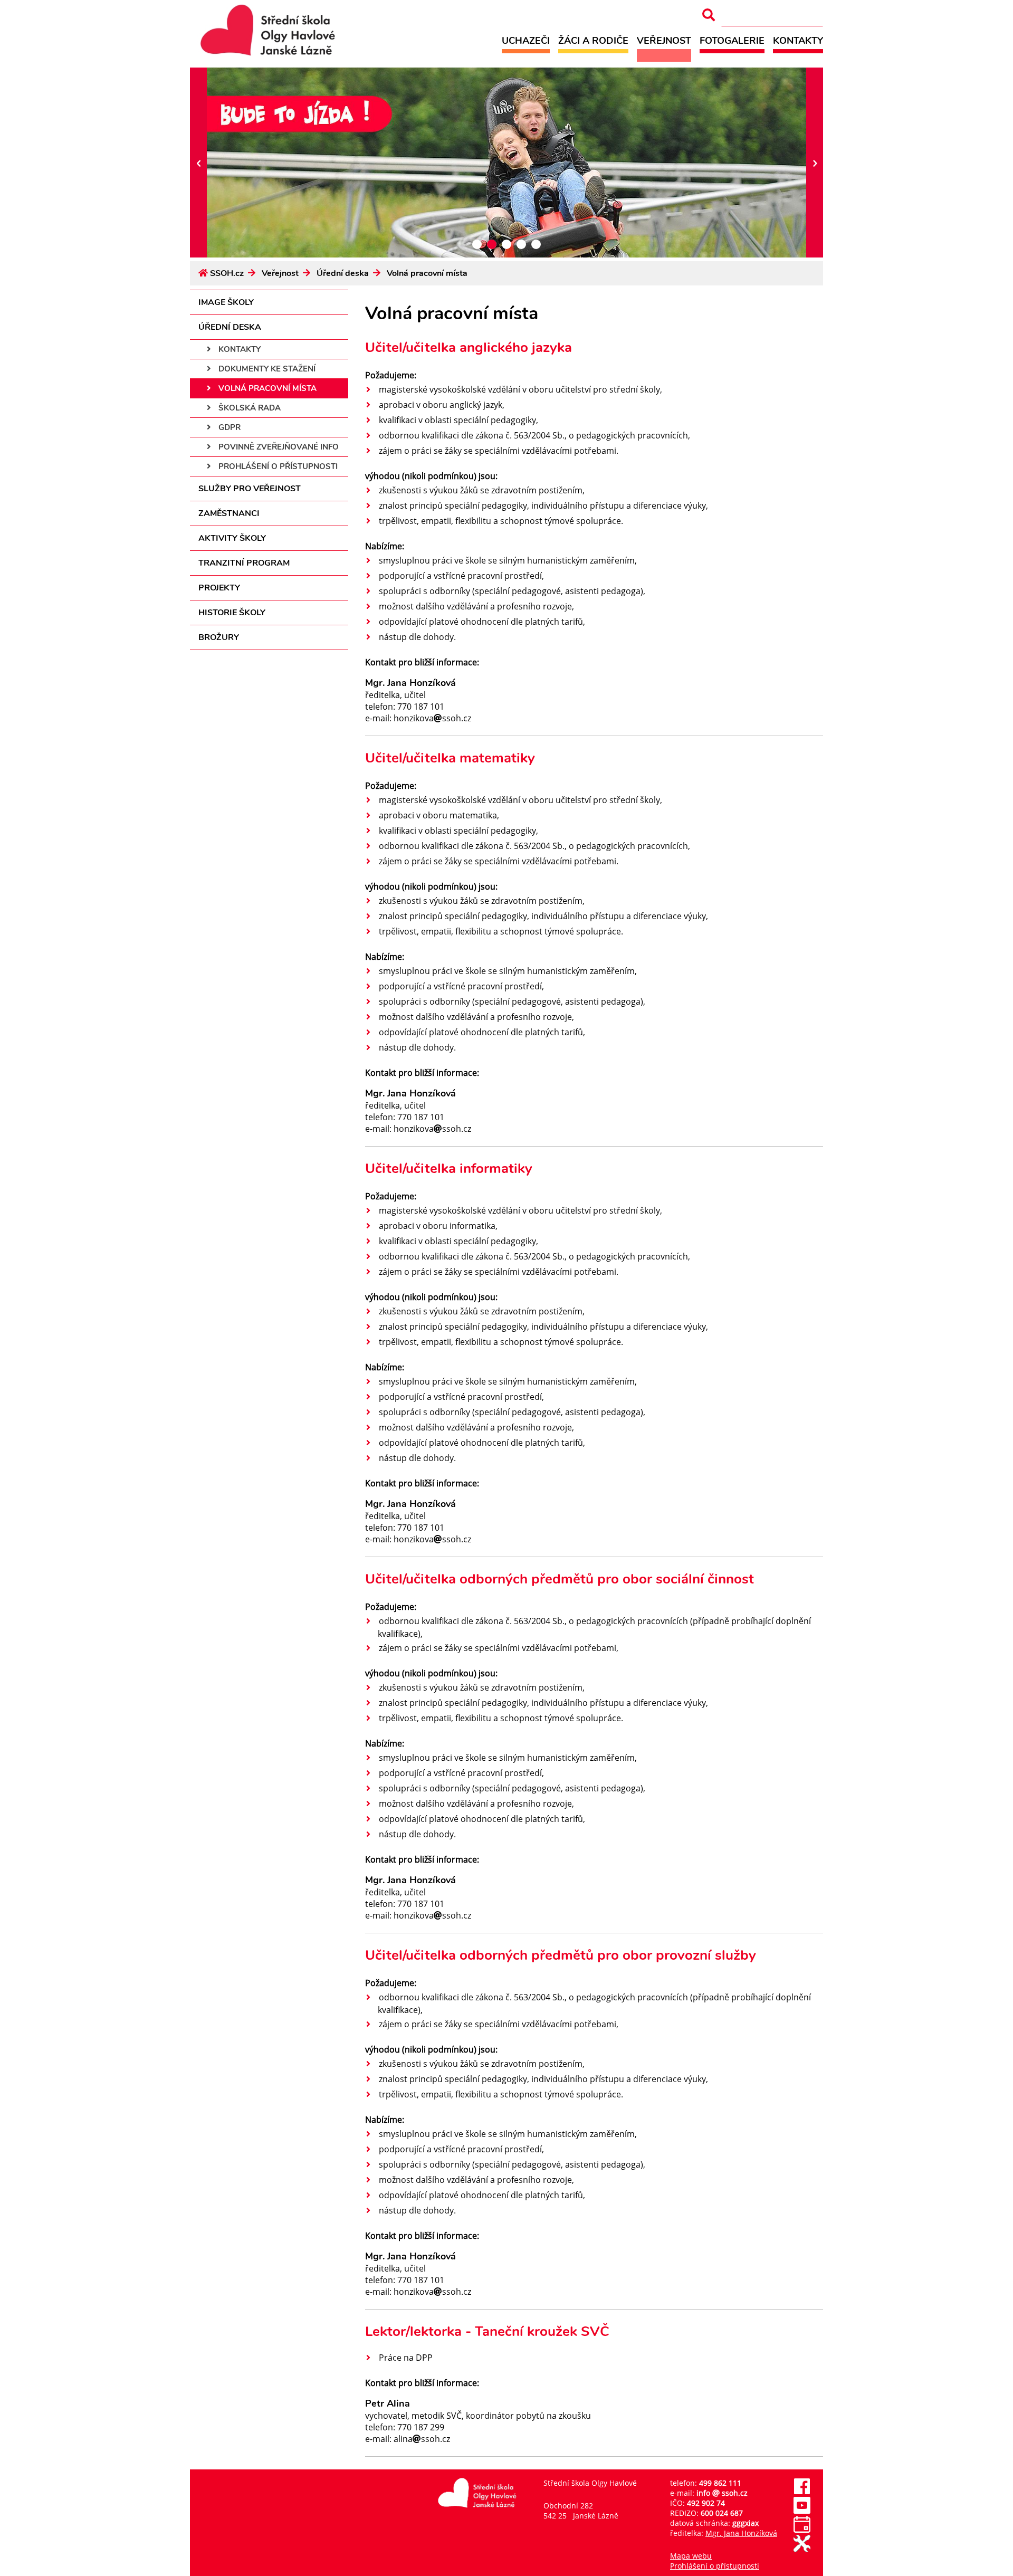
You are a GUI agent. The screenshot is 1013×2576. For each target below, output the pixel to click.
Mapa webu (691, 2556)
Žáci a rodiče (593, 40)
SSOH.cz (227, 273)
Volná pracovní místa (427, 273)
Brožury (219, 637)
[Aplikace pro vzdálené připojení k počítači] (802, 2549)
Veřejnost (664, 40)
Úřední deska (343, 273)
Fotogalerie (732, 40)
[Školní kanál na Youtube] (802, 2511)
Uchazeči (526, 40)
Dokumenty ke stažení (266, 369)
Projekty (219, 588)
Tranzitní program (244, 563)
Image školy (226, 302)
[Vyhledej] (709, 15)
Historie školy (232, 613)
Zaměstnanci (229, 513)
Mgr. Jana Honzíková (741, 2533)
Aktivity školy (232, 538)
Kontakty (798, 40)
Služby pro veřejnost (250, 489)
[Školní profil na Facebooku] (802, 2492)
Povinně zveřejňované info (278, 447)
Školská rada (249, 408)
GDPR (228, 427)
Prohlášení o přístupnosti (277, 466)
